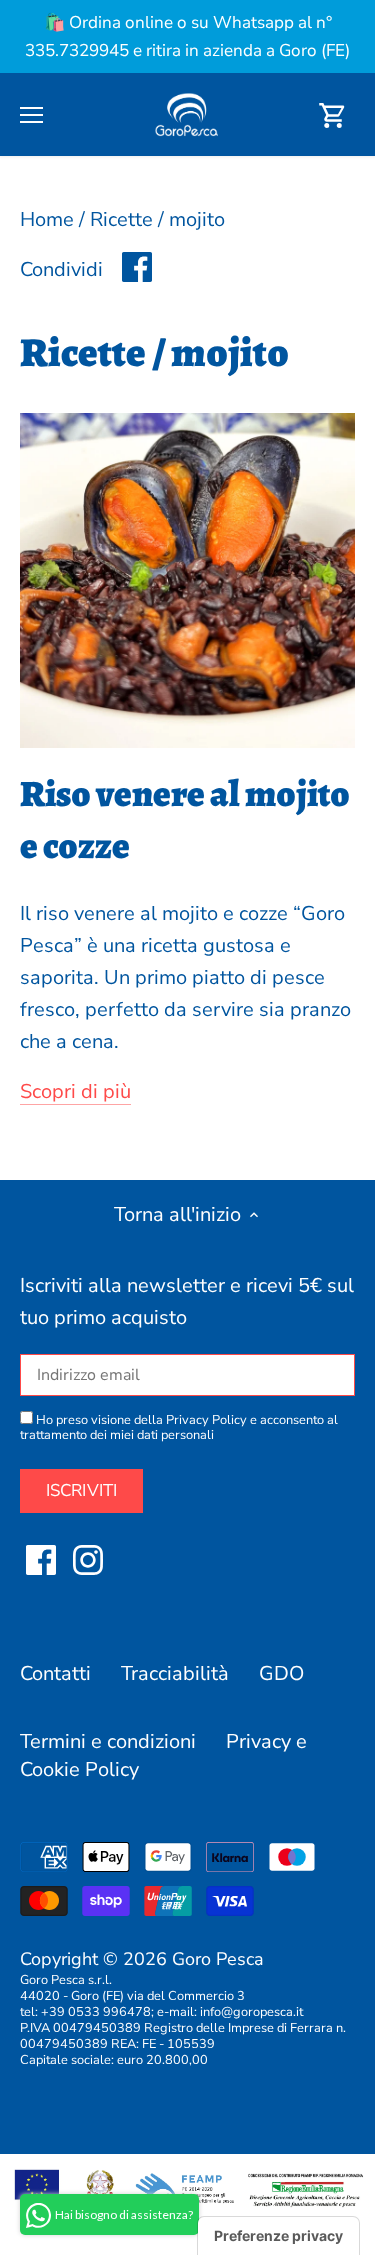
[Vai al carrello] (333, 114)
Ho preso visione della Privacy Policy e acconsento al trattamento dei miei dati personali (179, 1427)
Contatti (55, 1673)
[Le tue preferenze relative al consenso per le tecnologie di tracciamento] (278, 2236)
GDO (281, 1673)
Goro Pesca (218, 1959)
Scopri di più (75, 1091)
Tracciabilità (175, 1673)
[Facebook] (41, 1560)
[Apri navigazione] (31, 115)
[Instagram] (88, 1560)
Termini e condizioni (108, 1741)
